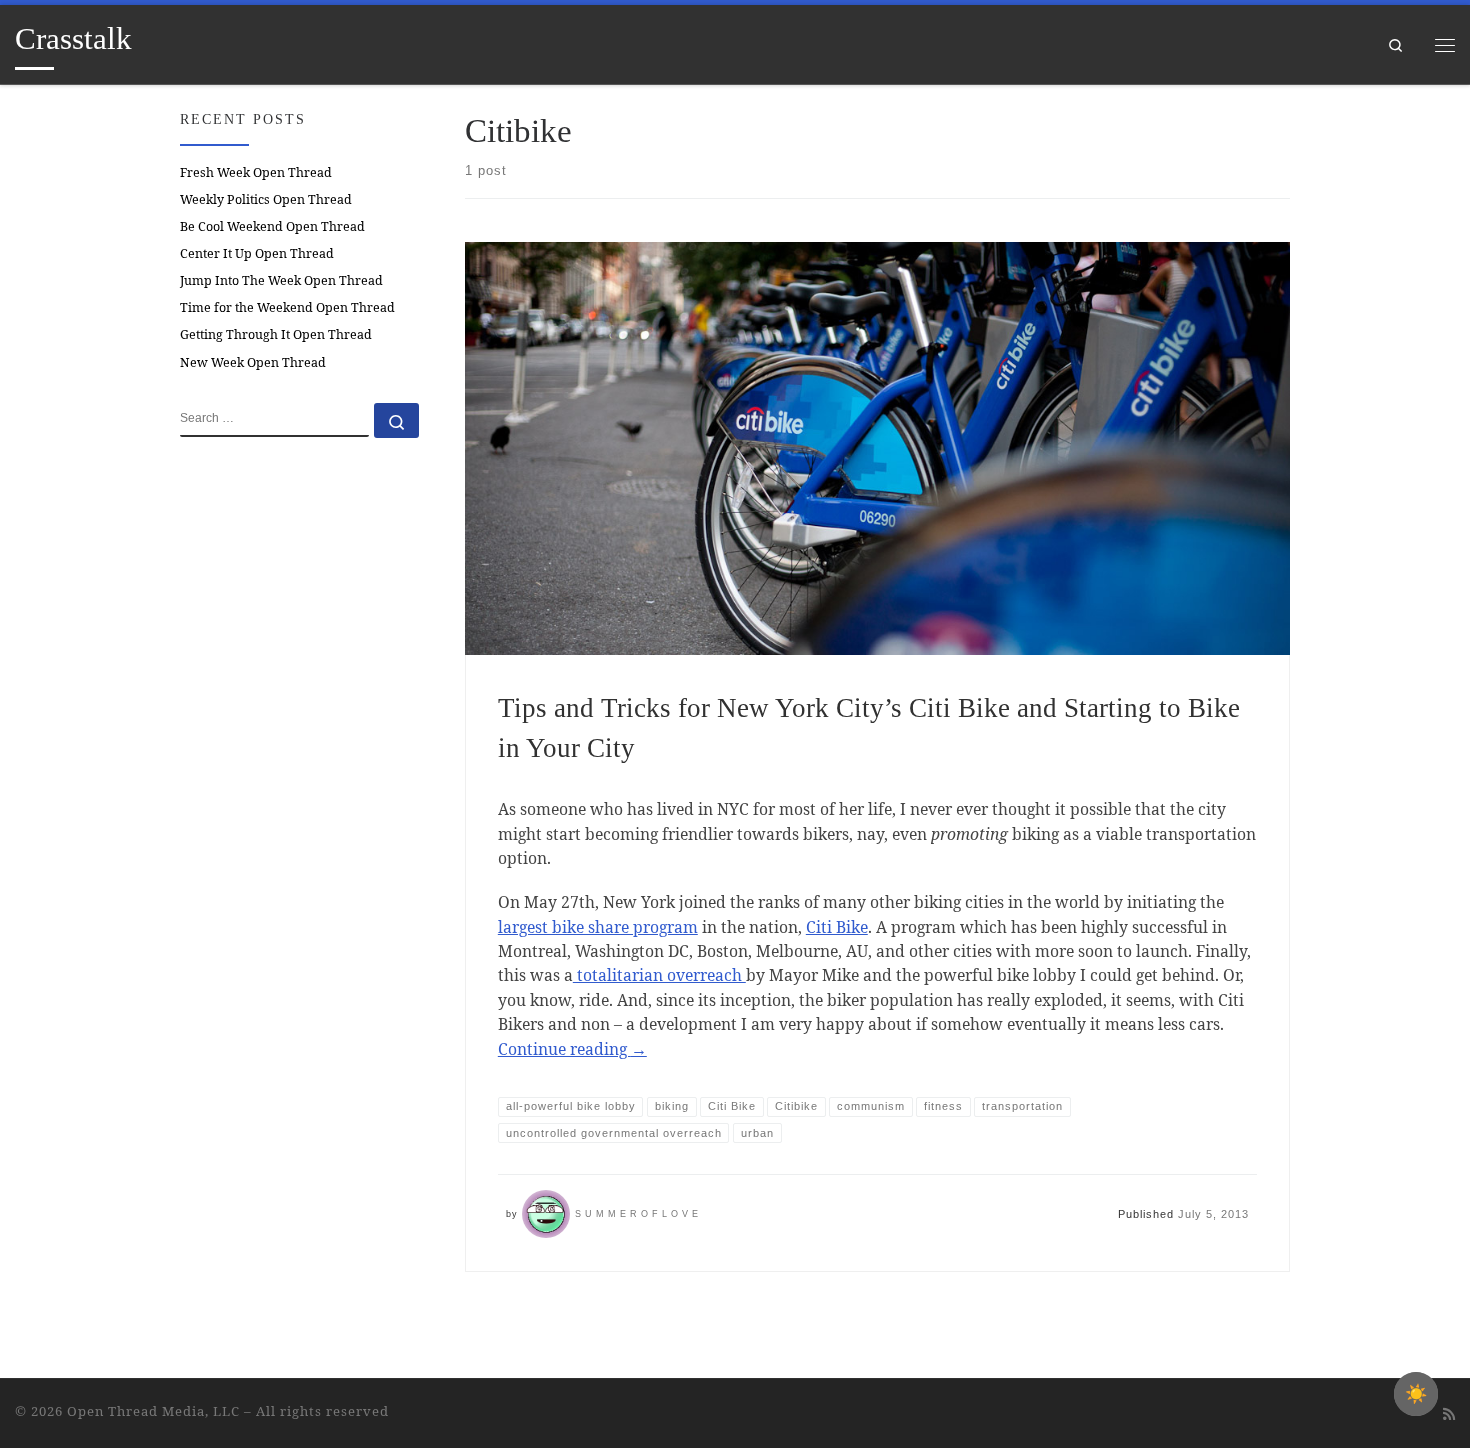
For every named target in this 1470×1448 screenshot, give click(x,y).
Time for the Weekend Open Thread (287, 307)
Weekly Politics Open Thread (266, 199)
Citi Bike (837, 927)
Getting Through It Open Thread (276, 334)
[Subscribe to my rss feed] (1449, 1414)
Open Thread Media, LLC (153, 1411)
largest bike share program (598, 927)
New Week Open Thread (253, 362)
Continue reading (572, 1049)
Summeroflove (638, 1214)
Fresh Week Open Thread (256, 172)
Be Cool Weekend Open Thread (272, 226)
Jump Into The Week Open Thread (281, 280)
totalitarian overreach (659, 975)
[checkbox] (1416, 1394)
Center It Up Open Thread (257, 253)
